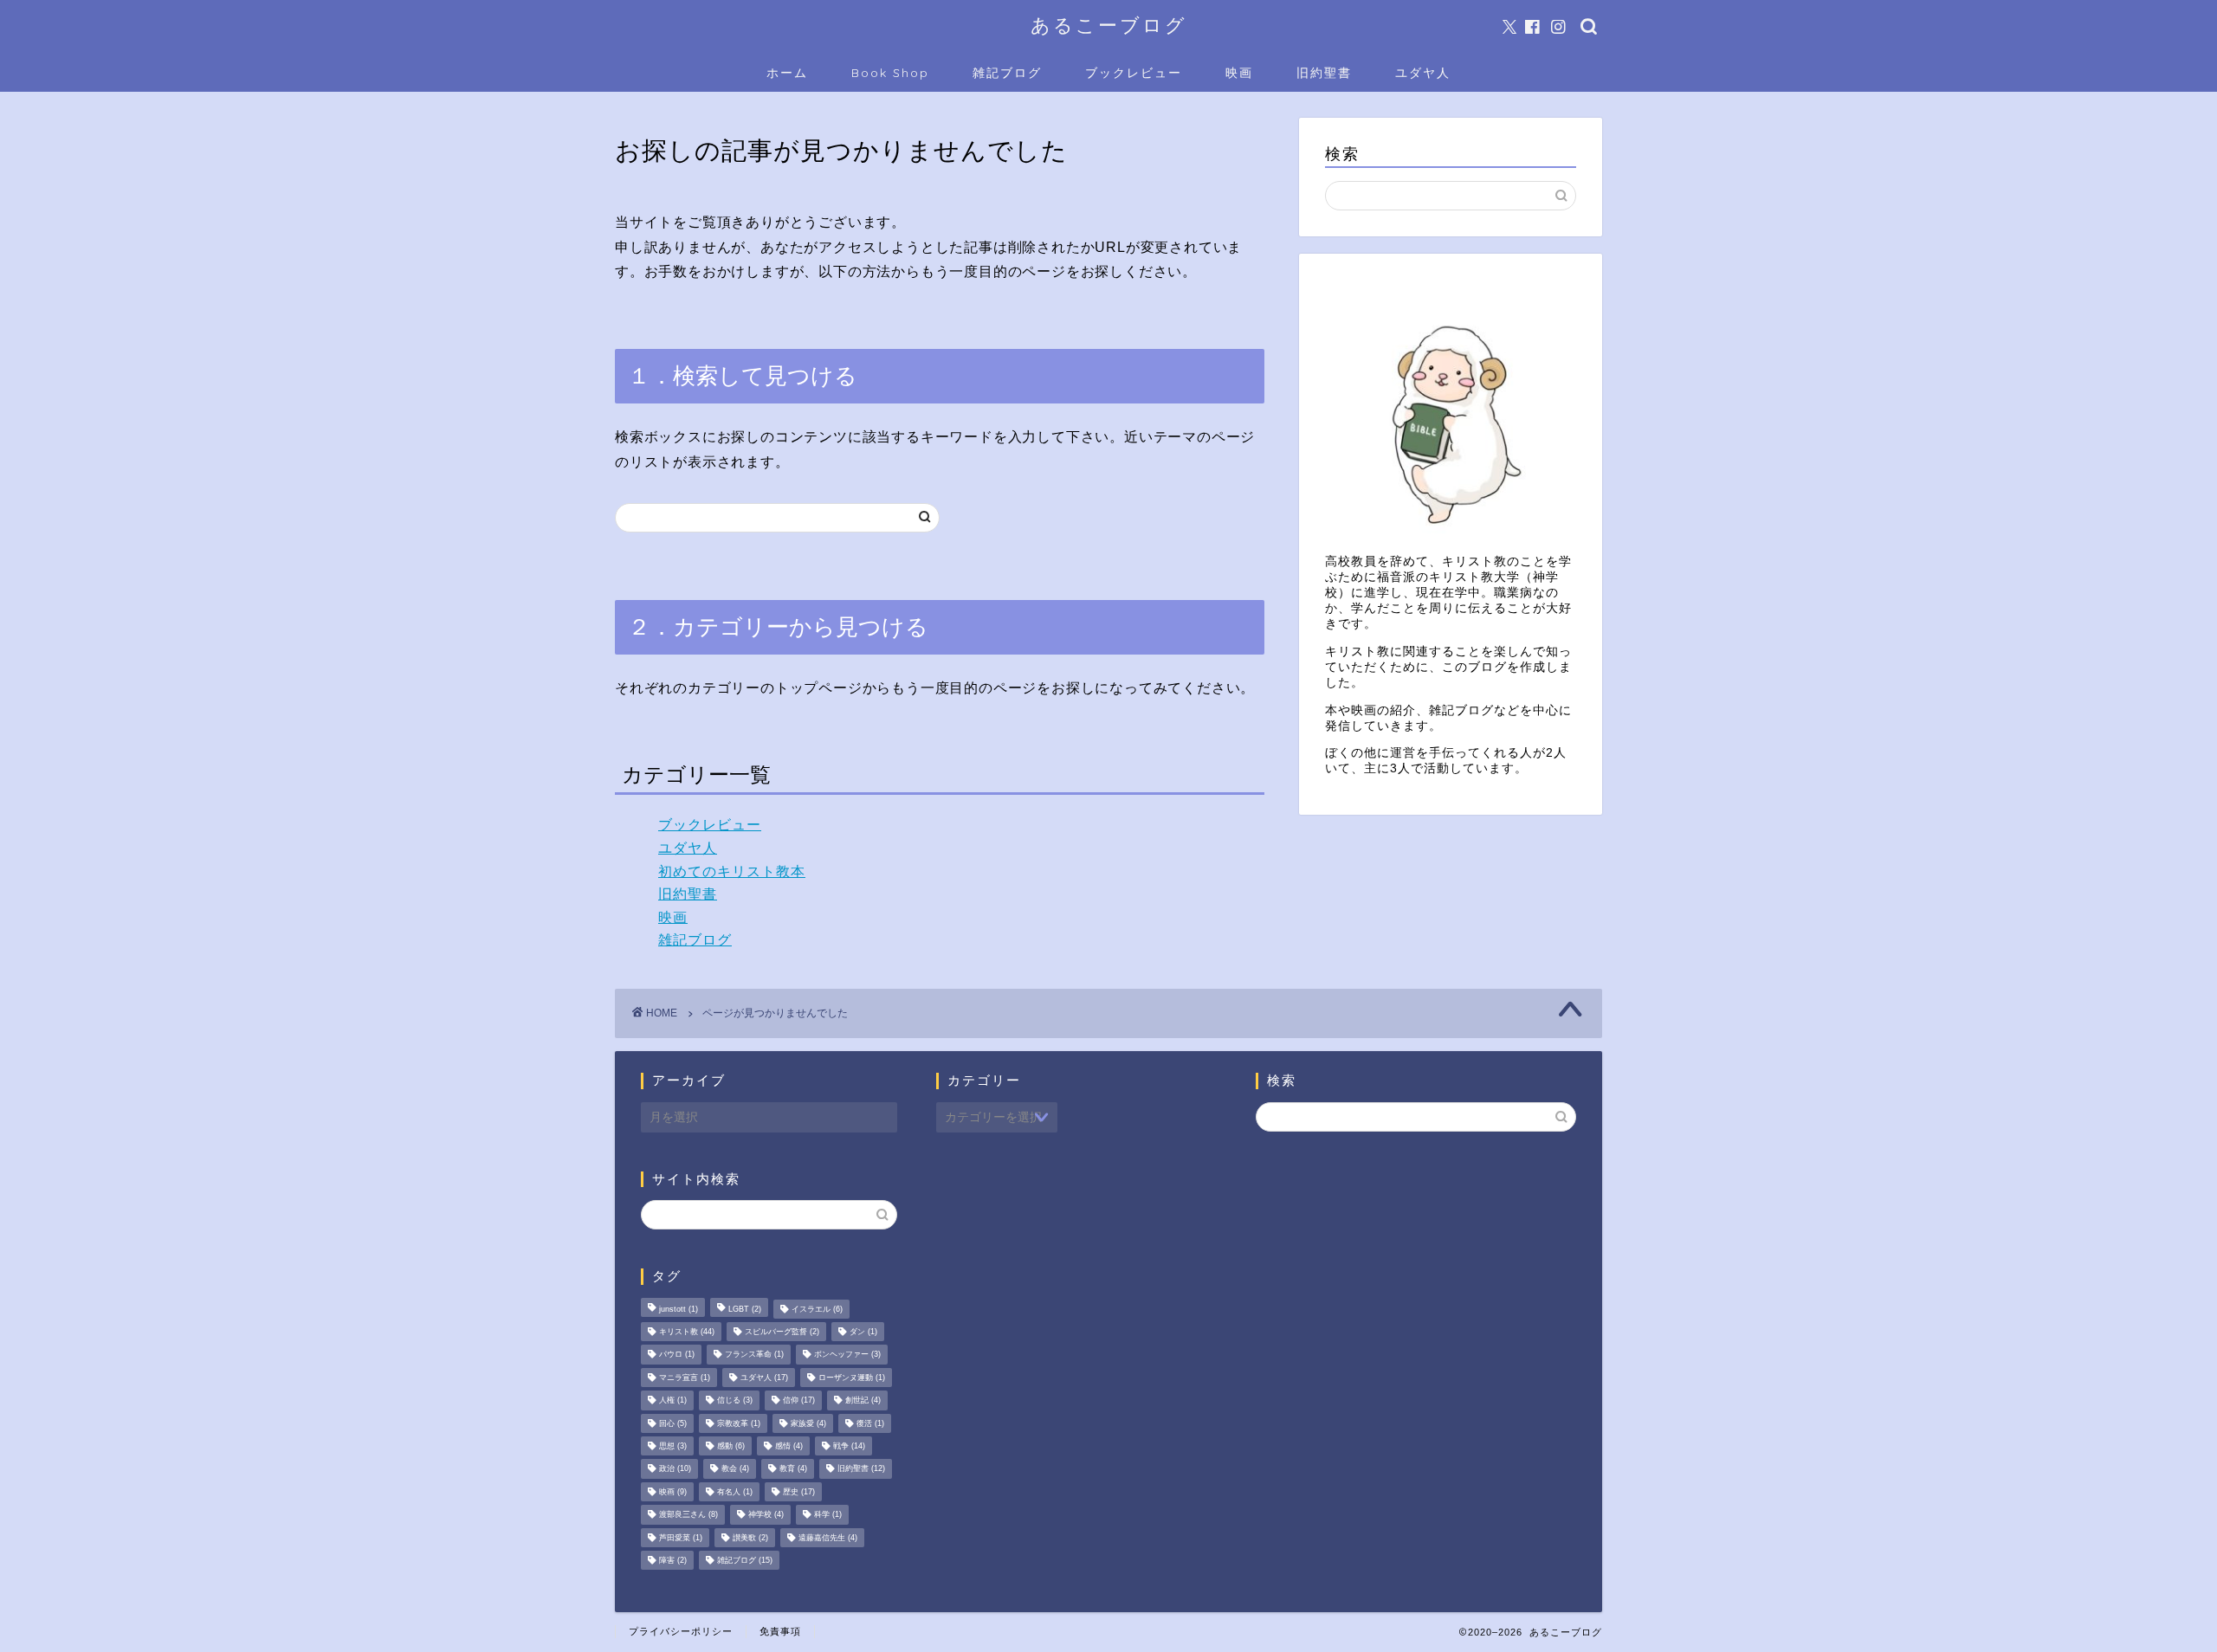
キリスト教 (687, 1332)
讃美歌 (750, 1538)
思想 (673, 1446)
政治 (675, 1469)
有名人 (735, 1492)
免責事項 (780, 1631)
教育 (793, 1469)
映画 (1239, 73)
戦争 (849, 1446)
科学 (828, 1515)
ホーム (787, 73)
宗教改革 (739, 1423)
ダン (863, 1332)
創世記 (863, 1401)
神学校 (766, 1515)
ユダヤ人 (1423, 73)
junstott (679, 1309)
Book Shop (890, 73)
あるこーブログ (1109, 25)
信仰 (799, 1401)
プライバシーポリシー (681, 1631)
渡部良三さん (688, 1515)
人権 (673, 1401)
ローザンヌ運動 (852, 1378)
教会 (735, 1469)
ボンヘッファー (847, 1355)
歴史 (799, 1492)
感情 (789, 1446)
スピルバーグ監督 (782, 1332)
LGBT (745, 1309)
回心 (673, 1423)
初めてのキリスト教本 (732, 871)
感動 (731, 1446)
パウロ (677, 1355)
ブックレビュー (1134, 73)
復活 (870, 1423)
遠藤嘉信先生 (828, 1538)
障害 (673, 1560)
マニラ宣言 (685, 1378)
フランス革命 (754, 1355)
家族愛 (808, 1423)
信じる (735, 1401)
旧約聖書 (1324, 73)
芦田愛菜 (681, 1538)
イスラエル (817, 1309)
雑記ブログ (1007, 73)
